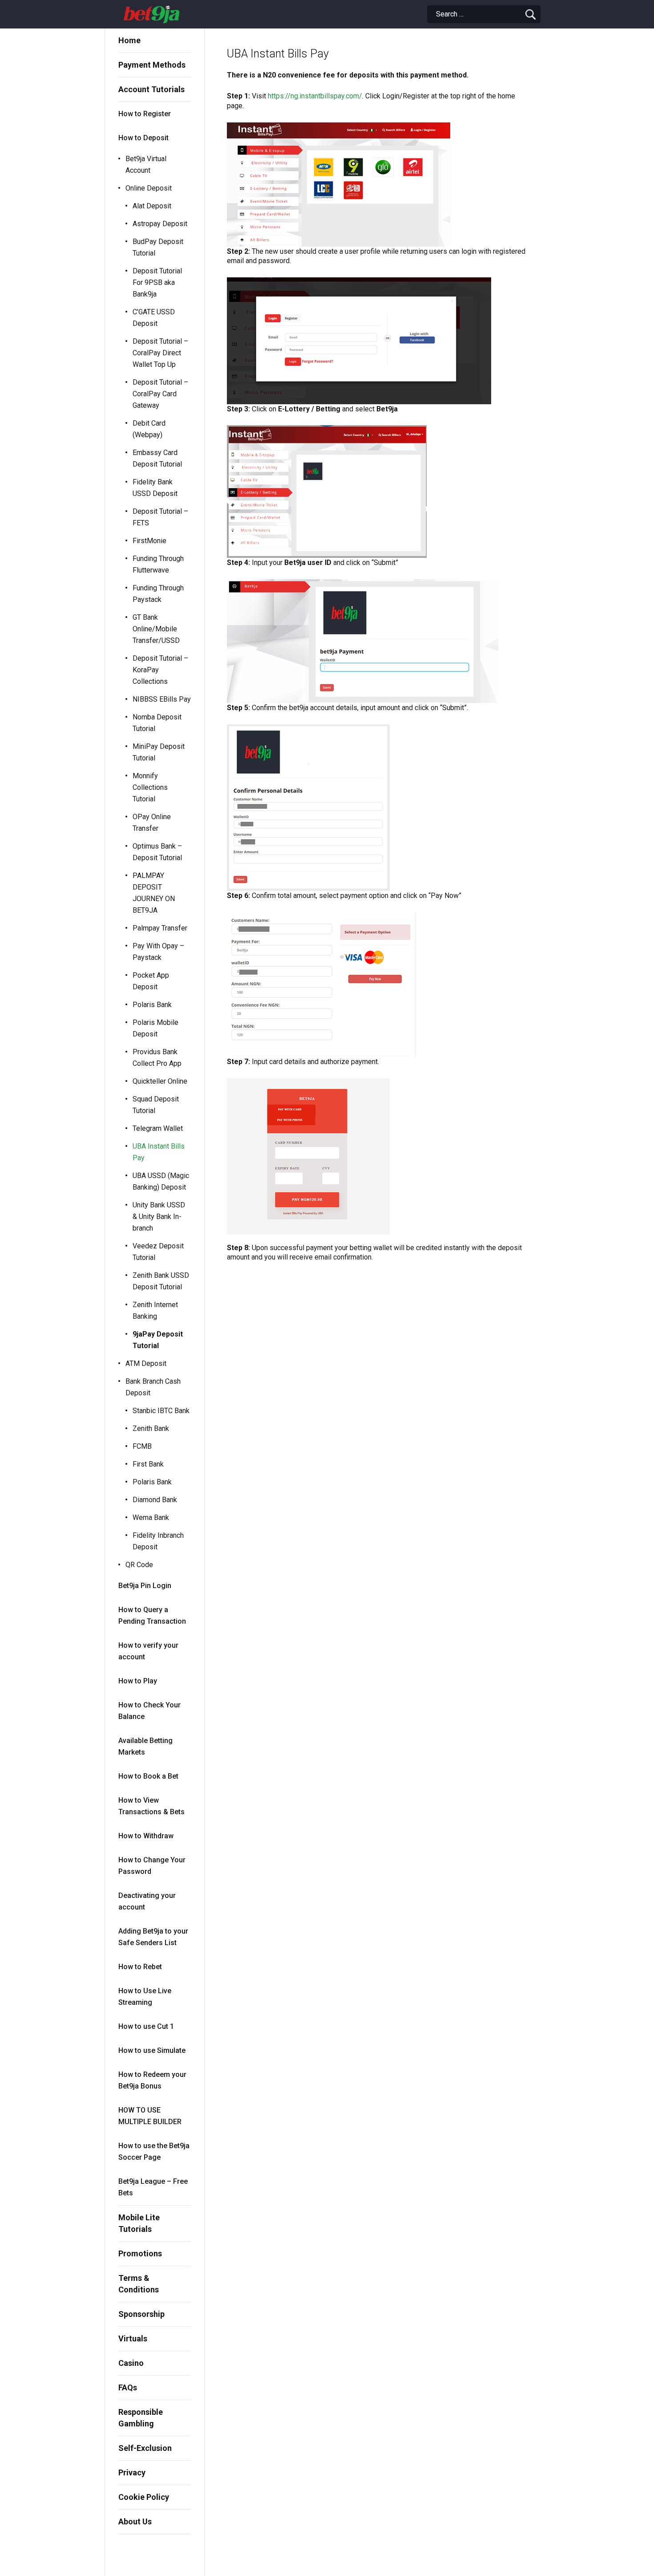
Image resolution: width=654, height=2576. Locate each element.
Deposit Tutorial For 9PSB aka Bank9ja (157, 282)
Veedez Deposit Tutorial (158, 1252)
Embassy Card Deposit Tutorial (157, 458)
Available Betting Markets (145, 1746)
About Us (135, 2521)
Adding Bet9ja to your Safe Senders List (153, 1937)
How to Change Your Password (152, 1866)
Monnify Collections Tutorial (150, 787)
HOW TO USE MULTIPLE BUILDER (150, 2116)
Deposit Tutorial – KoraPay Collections (160, 670)
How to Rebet (140, 1967)
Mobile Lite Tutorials (139, 2223)
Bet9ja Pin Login (145, 1586)
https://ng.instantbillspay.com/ (315, 96)
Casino (131, 2363)
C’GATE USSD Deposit (154, 318)
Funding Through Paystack (158, 594)
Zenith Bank (151, 1428)
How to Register (145, 114)
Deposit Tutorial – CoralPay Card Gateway (160, 394)
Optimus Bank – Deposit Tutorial (157, 852)
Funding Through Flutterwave (158, 564)
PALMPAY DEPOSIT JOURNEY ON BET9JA (154, 893)
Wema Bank (151, 1518)
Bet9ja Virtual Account (146, 165)
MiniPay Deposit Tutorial (159, 752)
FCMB (142, 1446)
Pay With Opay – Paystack (158, 952)
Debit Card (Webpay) (149, 429)
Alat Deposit (152, 206)
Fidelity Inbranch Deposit (158, 1541)
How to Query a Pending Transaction (152, 1615)
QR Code (139, 1565)
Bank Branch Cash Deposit (153, 1387)
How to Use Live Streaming (145, 1997)
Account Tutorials (151, 89)
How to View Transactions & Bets (151, 1806)
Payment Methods (152, 65)
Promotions (140, 2253)
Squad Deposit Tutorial (156, 1105)
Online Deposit (149, 188)
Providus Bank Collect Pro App (157, 1058)
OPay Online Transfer (152, 823)
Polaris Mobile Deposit (155, 1028)
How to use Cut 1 (146, 2026)
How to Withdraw (146, 1836)
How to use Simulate (152, 2050)
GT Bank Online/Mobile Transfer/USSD (156, 629)
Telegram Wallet (158, 1128)
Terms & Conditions (139, 2284)
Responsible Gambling (141, 2418)
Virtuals (133, 2338)
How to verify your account (148, 1651)
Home (129, 40)
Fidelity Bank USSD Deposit (155, 488)
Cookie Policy (144, 2497)
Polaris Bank (152, 1005)
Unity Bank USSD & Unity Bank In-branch (159, 1217)
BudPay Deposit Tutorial (158, 247)
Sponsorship (141, 2314)
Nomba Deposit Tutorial (157, 723)
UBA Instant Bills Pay (159, 1152)
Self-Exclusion (145, 2448)
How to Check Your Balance (149, 1711)
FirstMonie (149, 541)
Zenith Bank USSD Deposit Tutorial (161, 1281)
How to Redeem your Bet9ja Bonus (152, 2080)
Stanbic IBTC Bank (161, 1411)
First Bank (148, 1464)
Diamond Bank (155, 1500)
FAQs (128, 2387)
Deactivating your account (147, 1901)
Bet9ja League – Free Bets (153, 2187)
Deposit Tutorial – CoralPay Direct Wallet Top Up (160, 353)
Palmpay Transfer (160, 928)
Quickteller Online (160, 1081)
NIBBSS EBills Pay (162, 699)
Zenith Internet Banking (155, 1310)
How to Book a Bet (148, 1776)
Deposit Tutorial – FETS (160, 517)
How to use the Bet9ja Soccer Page (154, 2151)
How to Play (138, 1681)
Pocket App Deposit (151, 981)
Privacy (132, 2472)
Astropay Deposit (160, 224)
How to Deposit (143, 138)
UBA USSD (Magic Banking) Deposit (161, 1181)
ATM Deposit (146, 1363)
